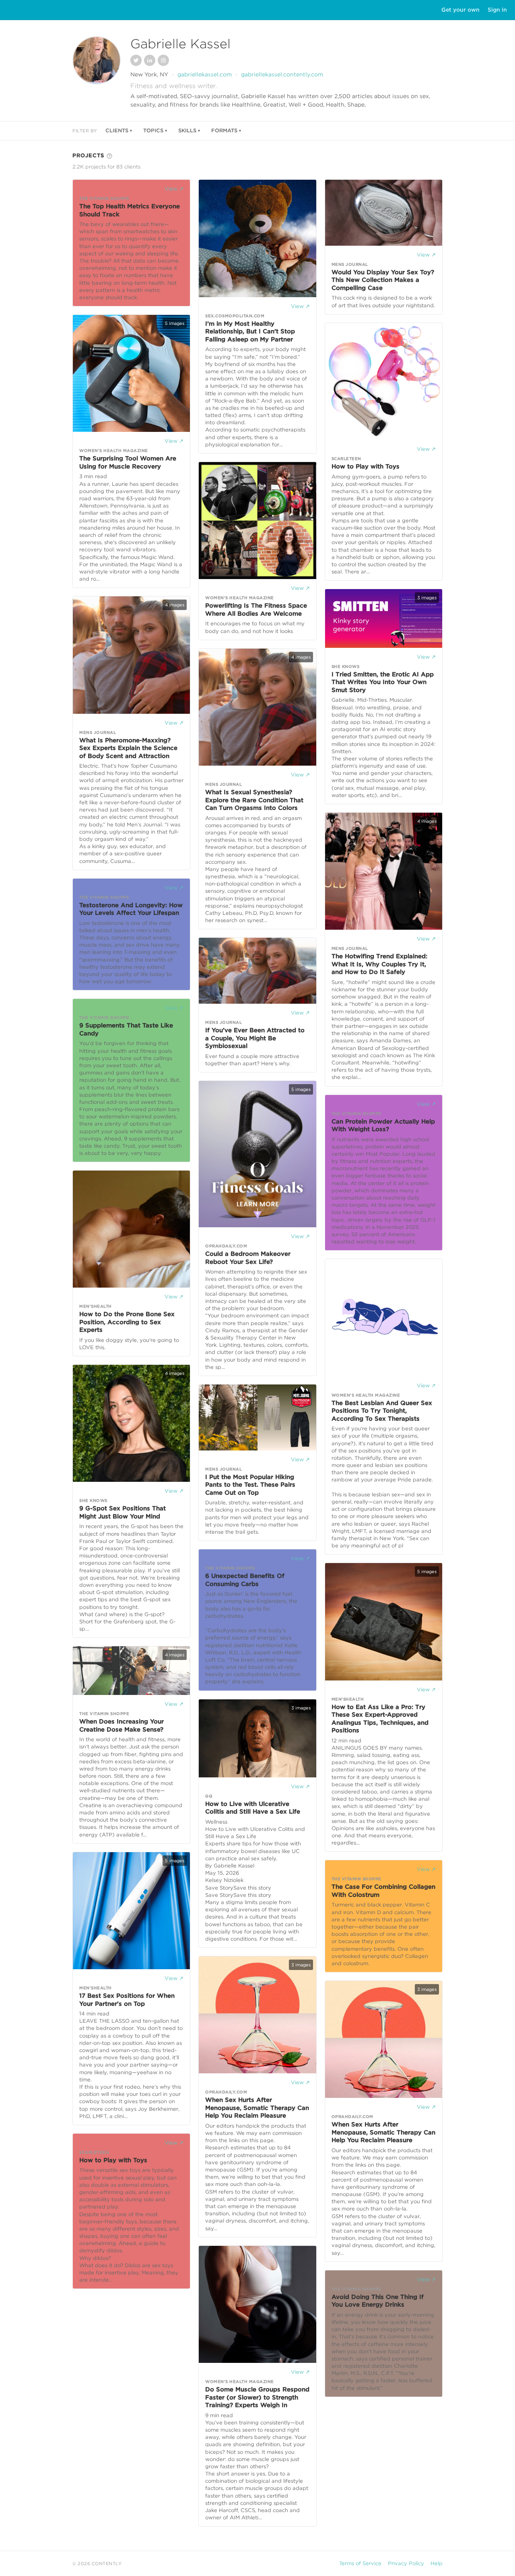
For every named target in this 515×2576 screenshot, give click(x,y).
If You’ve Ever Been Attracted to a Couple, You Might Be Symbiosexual (255, 1038)
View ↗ (174, 189)
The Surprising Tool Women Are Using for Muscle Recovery (128, 462)
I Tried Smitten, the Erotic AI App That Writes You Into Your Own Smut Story (383, 682)
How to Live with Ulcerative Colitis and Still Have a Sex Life (253, 1808)
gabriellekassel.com (205, 74)
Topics (153, 130)
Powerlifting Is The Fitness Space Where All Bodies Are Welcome (256, 610)
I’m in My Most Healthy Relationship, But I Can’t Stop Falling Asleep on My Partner (250, 332)
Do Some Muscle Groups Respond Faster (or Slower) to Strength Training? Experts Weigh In (257, 2397)
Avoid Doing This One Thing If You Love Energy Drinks (378, 2301)
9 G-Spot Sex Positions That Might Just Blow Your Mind (123, 1512)
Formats (224, 130)
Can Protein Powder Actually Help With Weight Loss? (383, 1126)
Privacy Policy (406, 2563)
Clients (117, 130)
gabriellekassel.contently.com (282, 74)
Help (437, 2563)
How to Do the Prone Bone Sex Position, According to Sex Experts (127, 1322)
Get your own (460, 10)
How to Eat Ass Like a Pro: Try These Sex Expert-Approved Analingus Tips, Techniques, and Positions (380, 1719)
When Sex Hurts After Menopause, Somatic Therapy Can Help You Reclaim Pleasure (257, 2108)
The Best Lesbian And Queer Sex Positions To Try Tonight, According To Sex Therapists (382, 1411)
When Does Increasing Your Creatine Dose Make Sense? (122, 1726)
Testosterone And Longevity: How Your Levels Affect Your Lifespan (131, 909)
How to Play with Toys (113, 2160)
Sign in (497, 10)
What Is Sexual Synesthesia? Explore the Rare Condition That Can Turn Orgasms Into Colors (254, 800)
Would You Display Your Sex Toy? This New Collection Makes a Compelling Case (383, 280)
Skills (187, 130)
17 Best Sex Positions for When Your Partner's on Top (127, 2000)
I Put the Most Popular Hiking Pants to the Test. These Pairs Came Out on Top (250, 1485)
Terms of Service (360, 2563)
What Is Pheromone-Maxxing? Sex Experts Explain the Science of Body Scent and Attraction (128, 748)
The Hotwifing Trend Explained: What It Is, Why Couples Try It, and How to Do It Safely (379, 964)
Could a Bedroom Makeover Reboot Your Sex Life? (248, 1258)
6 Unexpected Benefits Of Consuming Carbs (245, 1580)
